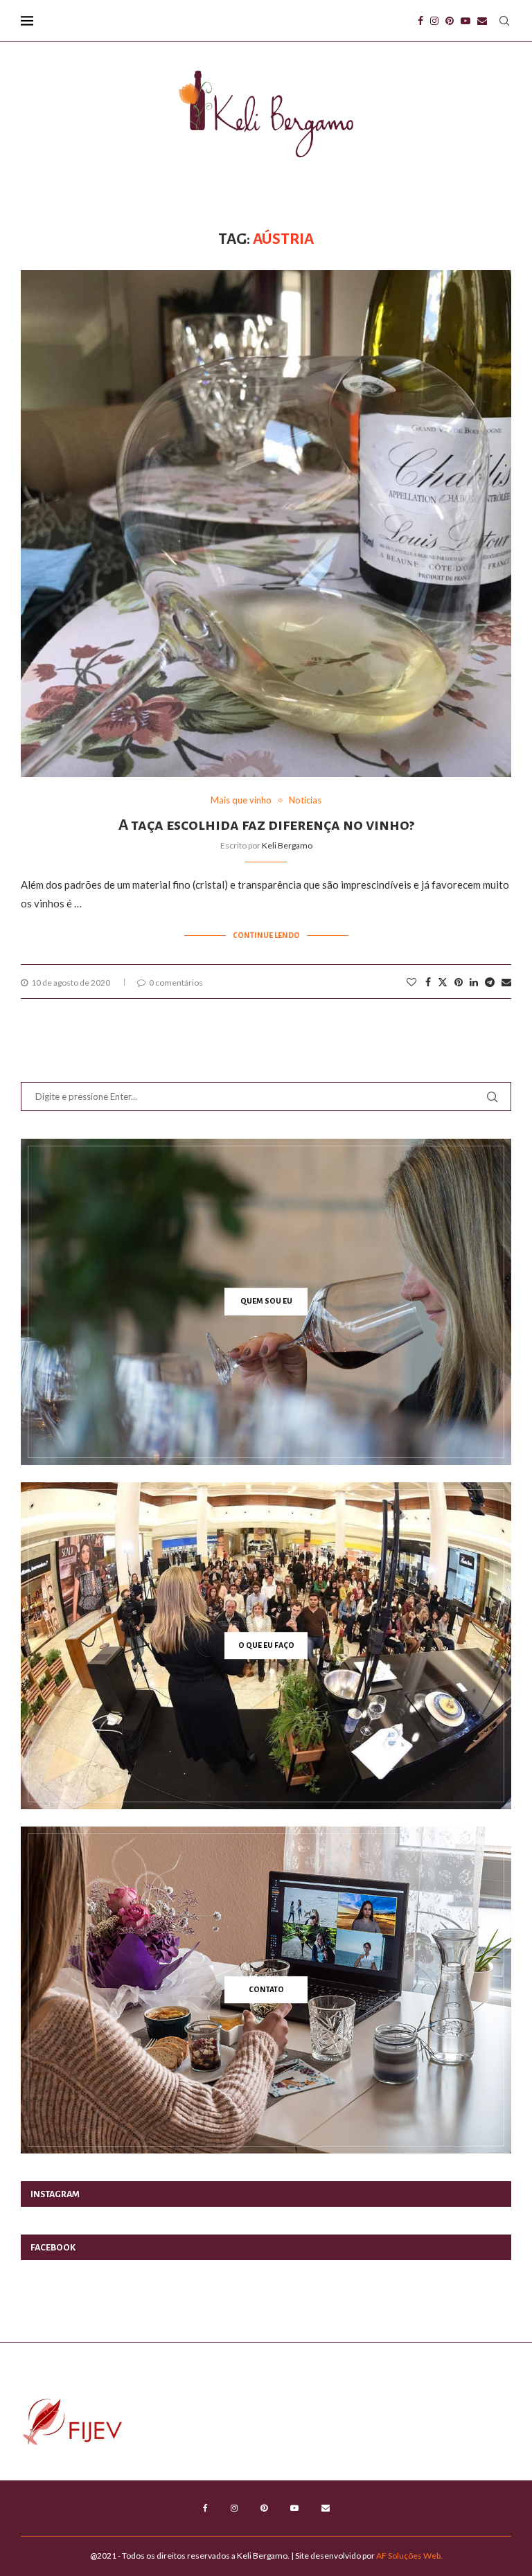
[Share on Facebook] (428, 982)
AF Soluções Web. (409, 2556)
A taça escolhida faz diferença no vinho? (266, 825)
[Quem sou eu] (266, 1302)
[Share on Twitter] (443, 982)
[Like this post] (411, 982)
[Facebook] (420, 21)
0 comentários (176, 983)
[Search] (504, 21)
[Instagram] (434, 21)
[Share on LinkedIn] (474, 982)
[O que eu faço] (266, 1646)
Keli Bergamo (287, 845)
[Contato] (266, 1990)
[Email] (482, 21)
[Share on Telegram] (490, 982)
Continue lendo (266, 935)
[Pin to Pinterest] (459, 982)
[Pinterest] (450, 21)
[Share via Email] (506, 982)
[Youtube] (465, 21)
